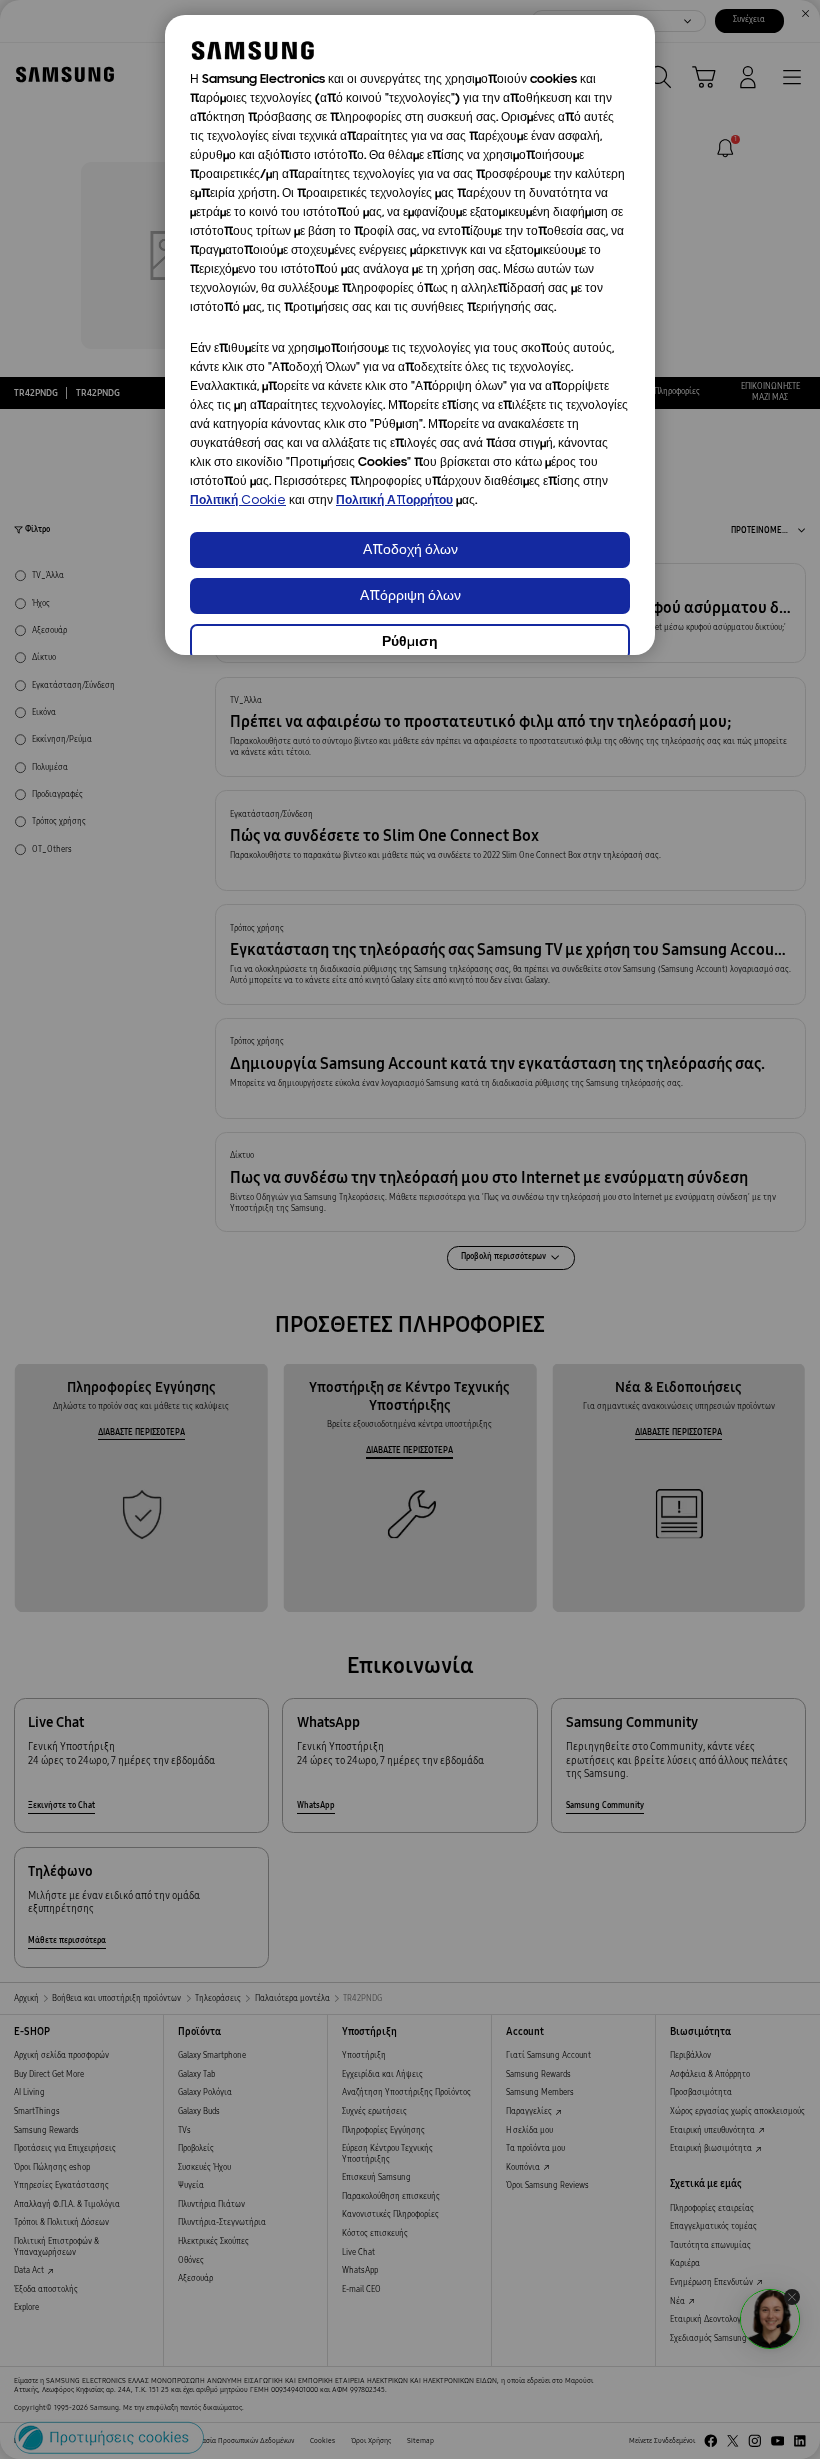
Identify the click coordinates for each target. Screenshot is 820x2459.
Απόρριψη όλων (410, 596)
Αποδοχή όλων (410, 550)
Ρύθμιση (410, 642)
